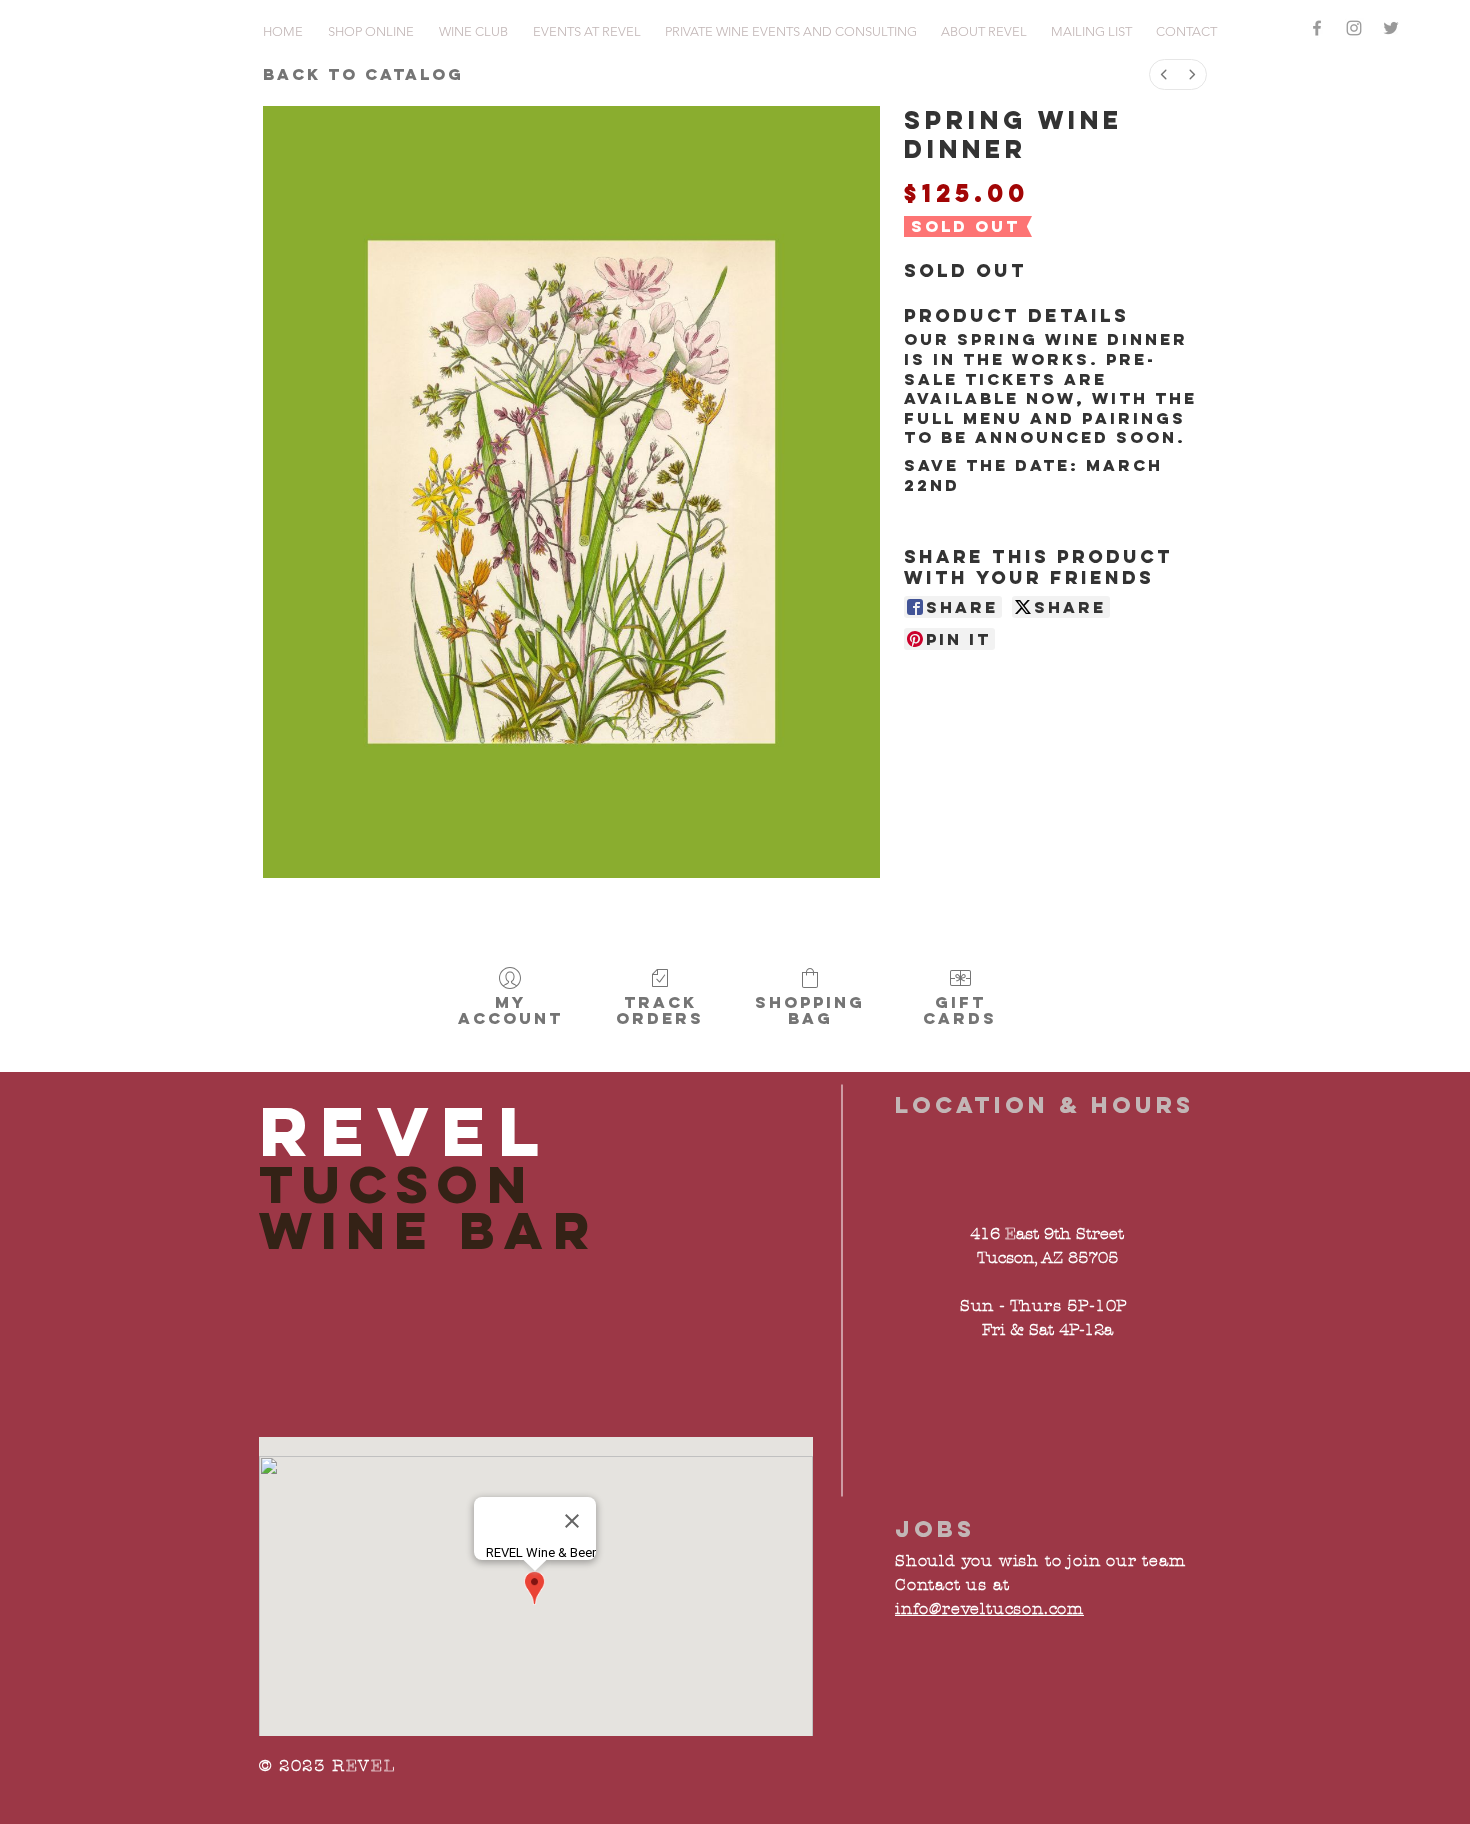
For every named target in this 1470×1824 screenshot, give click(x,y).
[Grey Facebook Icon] (1317, 28)
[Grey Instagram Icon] (1354, 28)
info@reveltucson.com (989, 1608)
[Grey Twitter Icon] (1391, 28)
